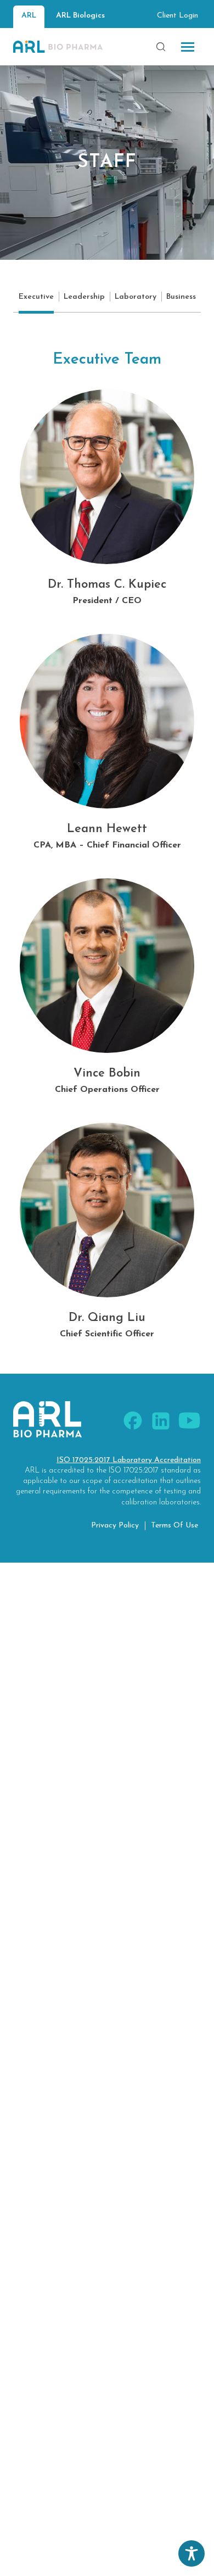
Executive (36, 297)
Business (181, 297)
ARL (29, 16)
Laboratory (136, 297)
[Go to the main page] (58, 47)
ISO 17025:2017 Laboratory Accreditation (129, 1460)
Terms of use (174, 1526)
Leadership (84, 297)
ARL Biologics (80, 16)
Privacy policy (115, 1526)
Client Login (178, 16)
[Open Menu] (188, 47)
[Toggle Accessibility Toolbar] (192, 2553)
